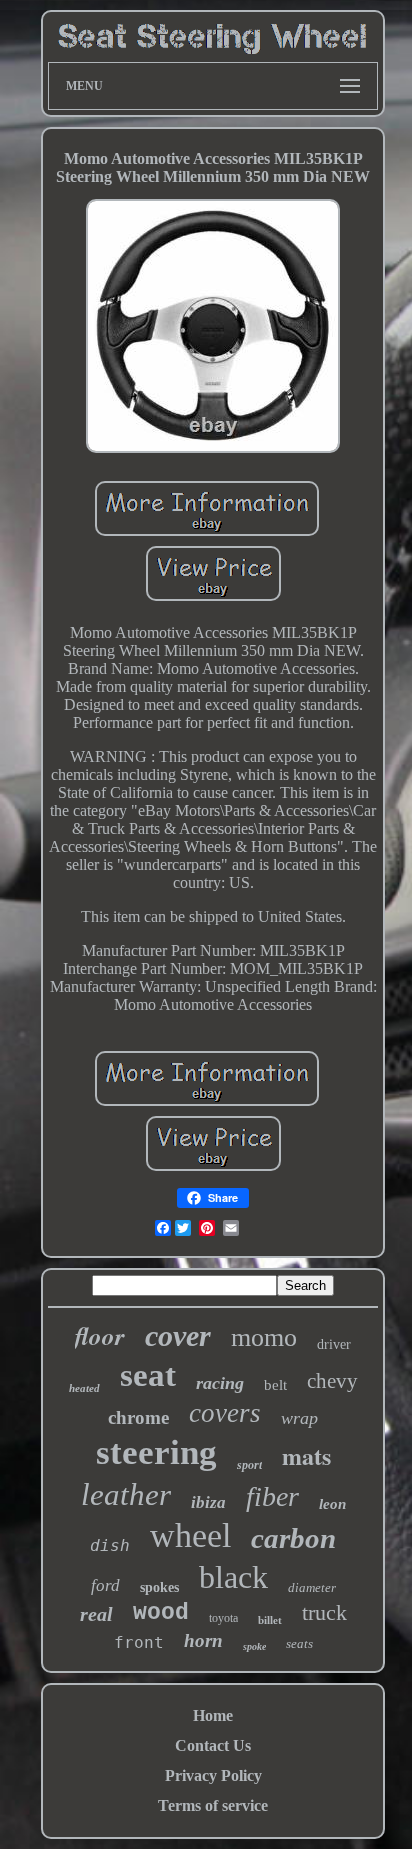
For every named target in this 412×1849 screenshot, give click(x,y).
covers (225, 1413)
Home (213, 1715)
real (96, 1614)
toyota (223, 1618)
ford (105, 1585)
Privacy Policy (213, 1775)
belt (275, 1385)
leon (332, 1504)
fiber (272, 1496)
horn (203, 1640)
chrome (138, 1417)
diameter (312, 1587)
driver (334, 1344)
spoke (254, 1646)
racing (220, 1383)
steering (156, 1452)
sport (249, 1465)
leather (126, 1494)
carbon (293, 1538)
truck (324, 1612)
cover (178, 1335)
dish (110, 1545)
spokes (159, 1587)
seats (299, 1643)
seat (148, 1375)
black (233, 1577)
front (139, 1642)
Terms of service (213, 1805)
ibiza (208, 1502)
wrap (299, 1418)
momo (264, 1337)
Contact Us (213, 1745)
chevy (332, 1381)
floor (100, 1335)
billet (270, 1620)
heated (84, 1388)
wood (161, 1613)
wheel (190, 1535)
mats (306, 1455)
